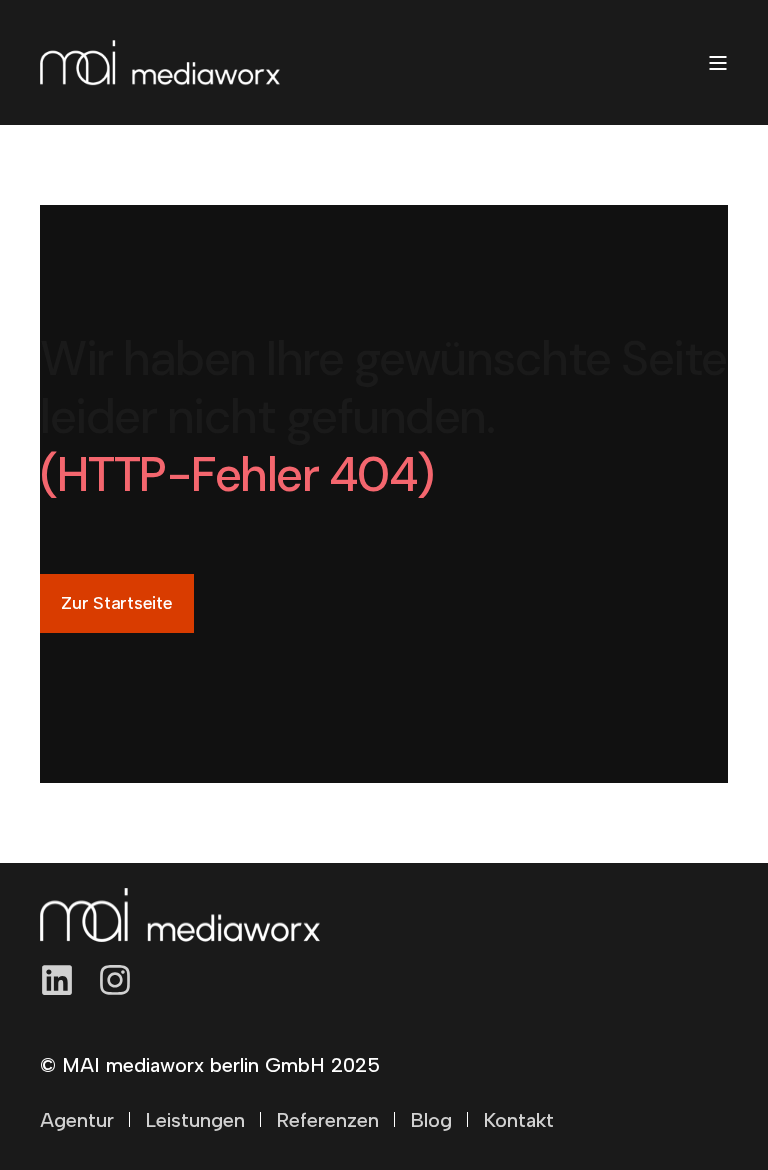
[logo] (180, 915)
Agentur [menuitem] (77, 1120)
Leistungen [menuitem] (195, 1120)
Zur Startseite (117, 603)
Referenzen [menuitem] (327, 1120)
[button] (698, 1100)
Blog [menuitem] (431, 1120)
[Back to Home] (160, 63)
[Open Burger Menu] (718, 63)
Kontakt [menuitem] (518, 1120)
